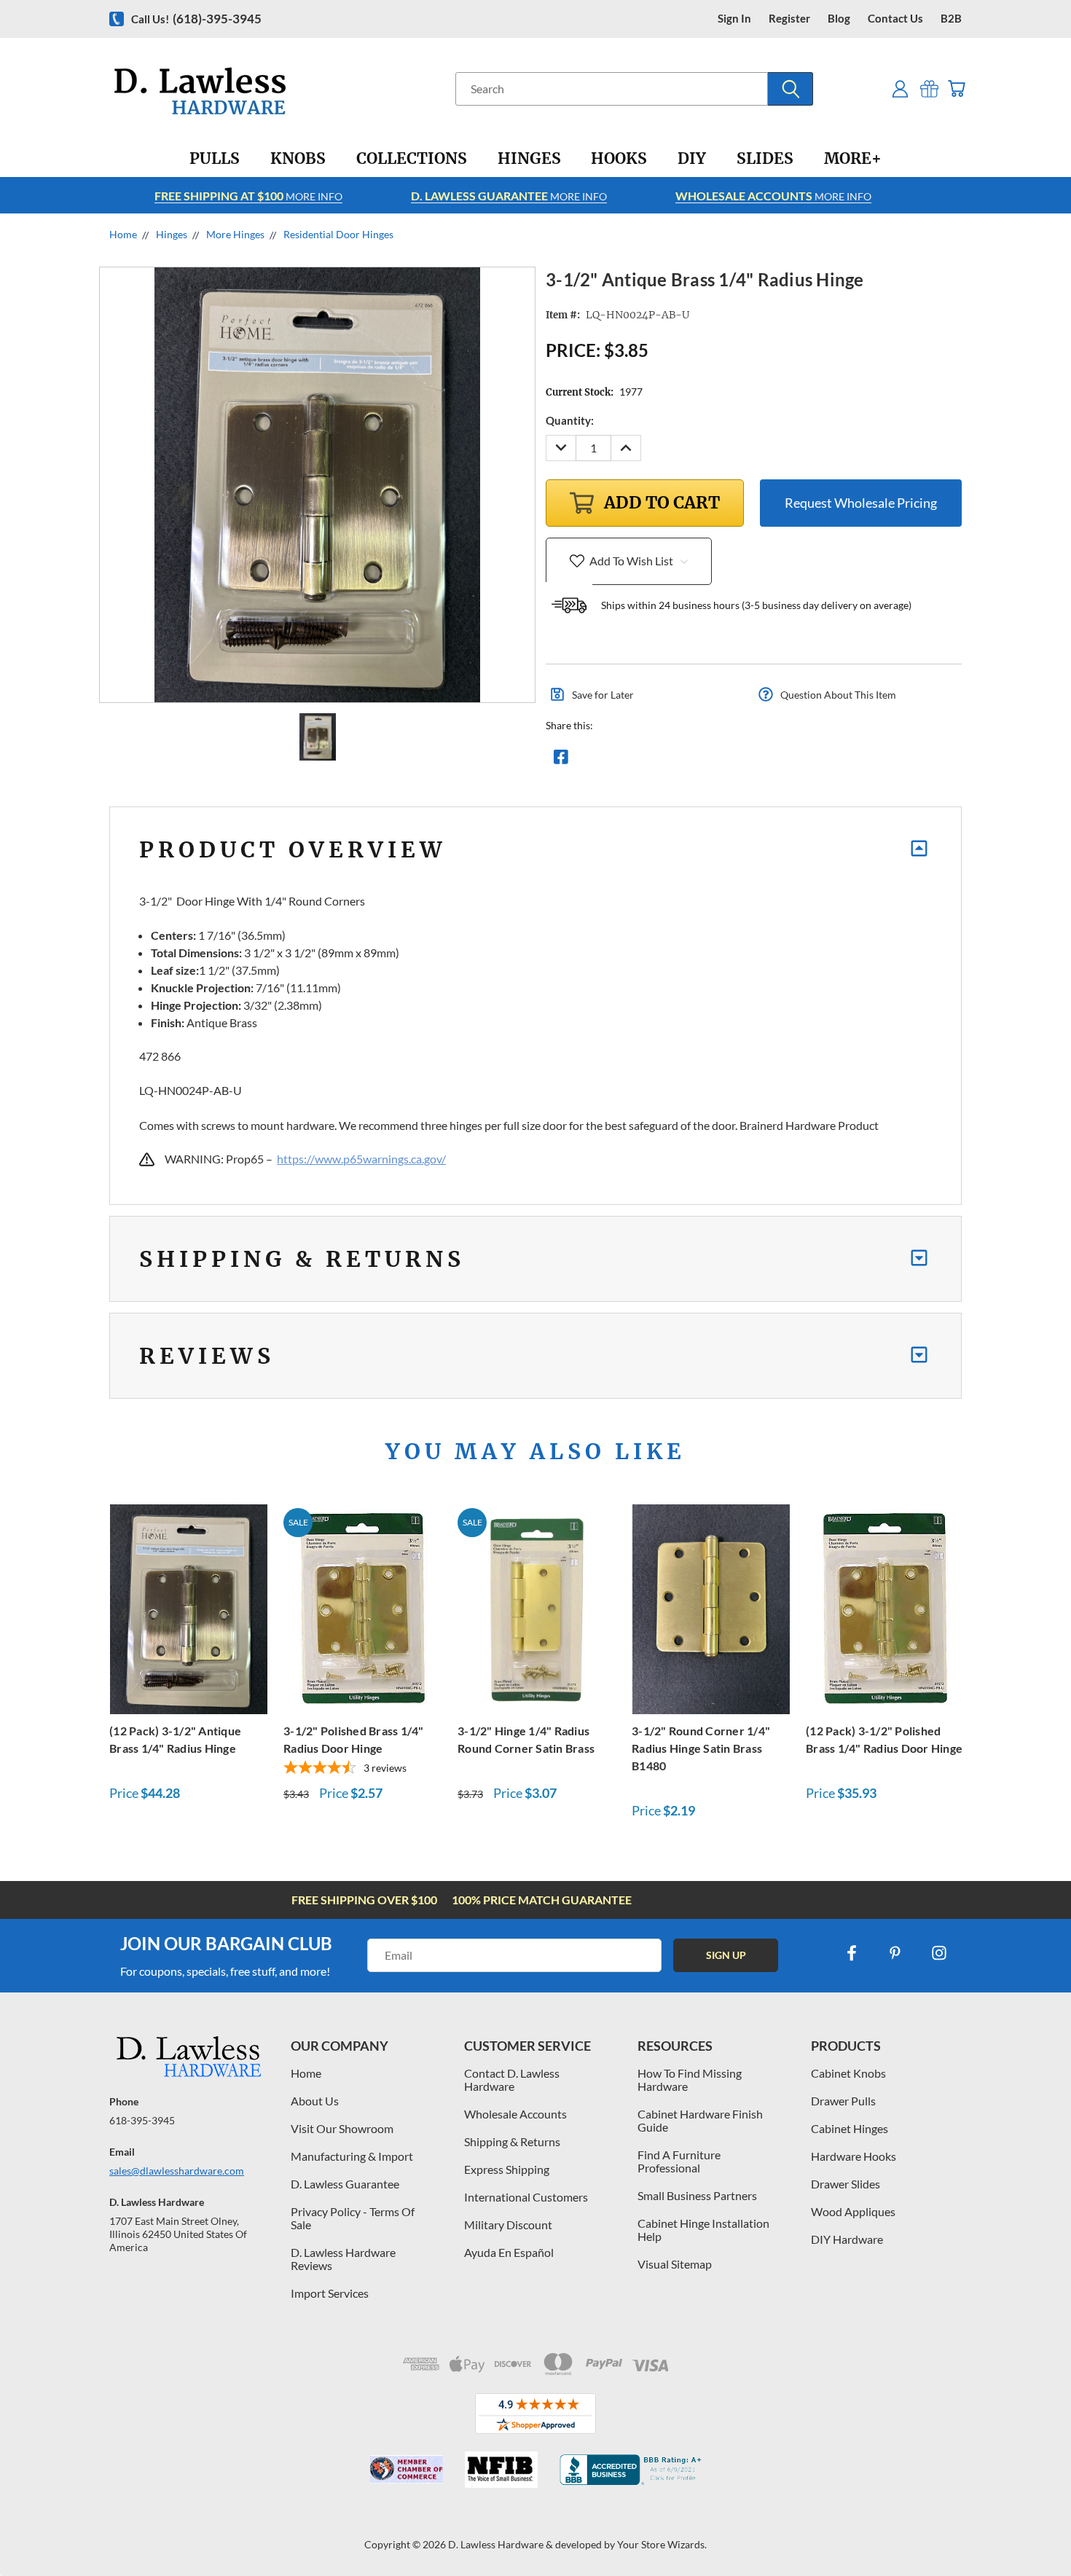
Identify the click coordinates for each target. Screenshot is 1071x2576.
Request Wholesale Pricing (861, 503)
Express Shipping (507, 2169)
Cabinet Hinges (850, 2128)
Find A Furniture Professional (679, 2161)
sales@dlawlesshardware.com (177, 2171)
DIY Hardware (847, 2239)
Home (306, 2073)
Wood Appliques (853, 2211)
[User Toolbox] (900, 89)
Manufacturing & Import (352, 2156)
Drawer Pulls (843, 2101)
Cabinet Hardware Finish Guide (700, 2120)
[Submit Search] (790, 89)
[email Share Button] (613, 761)
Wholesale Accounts (515, 2114)
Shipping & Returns (512, 2141)
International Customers (526, 2197)
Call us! (196, 19)
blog (839, 19)
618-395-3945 (142, 2120)
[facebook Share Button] (561, 761)
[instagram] (939, 1953)
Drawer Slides (846, 2184)
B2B (951, 19)
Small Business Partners (697, 2195)
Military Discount (508, 2224)
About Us (315, 2101)
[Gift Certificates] (929, 89)
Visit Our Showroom (342, 2128)
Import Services (330, 2293)
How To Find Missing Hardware (690, 2080)
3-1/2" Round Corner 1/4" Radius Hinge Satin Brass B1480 (701, 1748)
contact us (895, 19)
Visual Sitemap (675, 2264)
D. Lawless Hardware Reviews (343, 2259)
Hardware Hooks (854, 2156)
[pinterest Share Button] (718, 761)
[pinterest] (895, 1953)
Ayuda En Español (509, 2252)
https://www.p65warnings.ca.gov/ (361, 1159)
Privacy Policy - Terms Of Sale (353, 2218)
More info (248, 196)
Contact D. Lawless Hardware (512, 2080)
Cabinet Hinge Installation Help (703, 2230)
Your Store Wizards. (662, 2544)
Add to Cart (189, 1607)
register (789, 19)
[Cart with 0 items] (956, 89)
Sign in (734, 19)
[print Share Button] (666, 761)
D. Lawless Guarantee (345, 2184)
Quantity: (570, 420)
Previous (1033, 2530)
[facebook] (852, 1953)
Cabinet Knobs (848, 2073)
